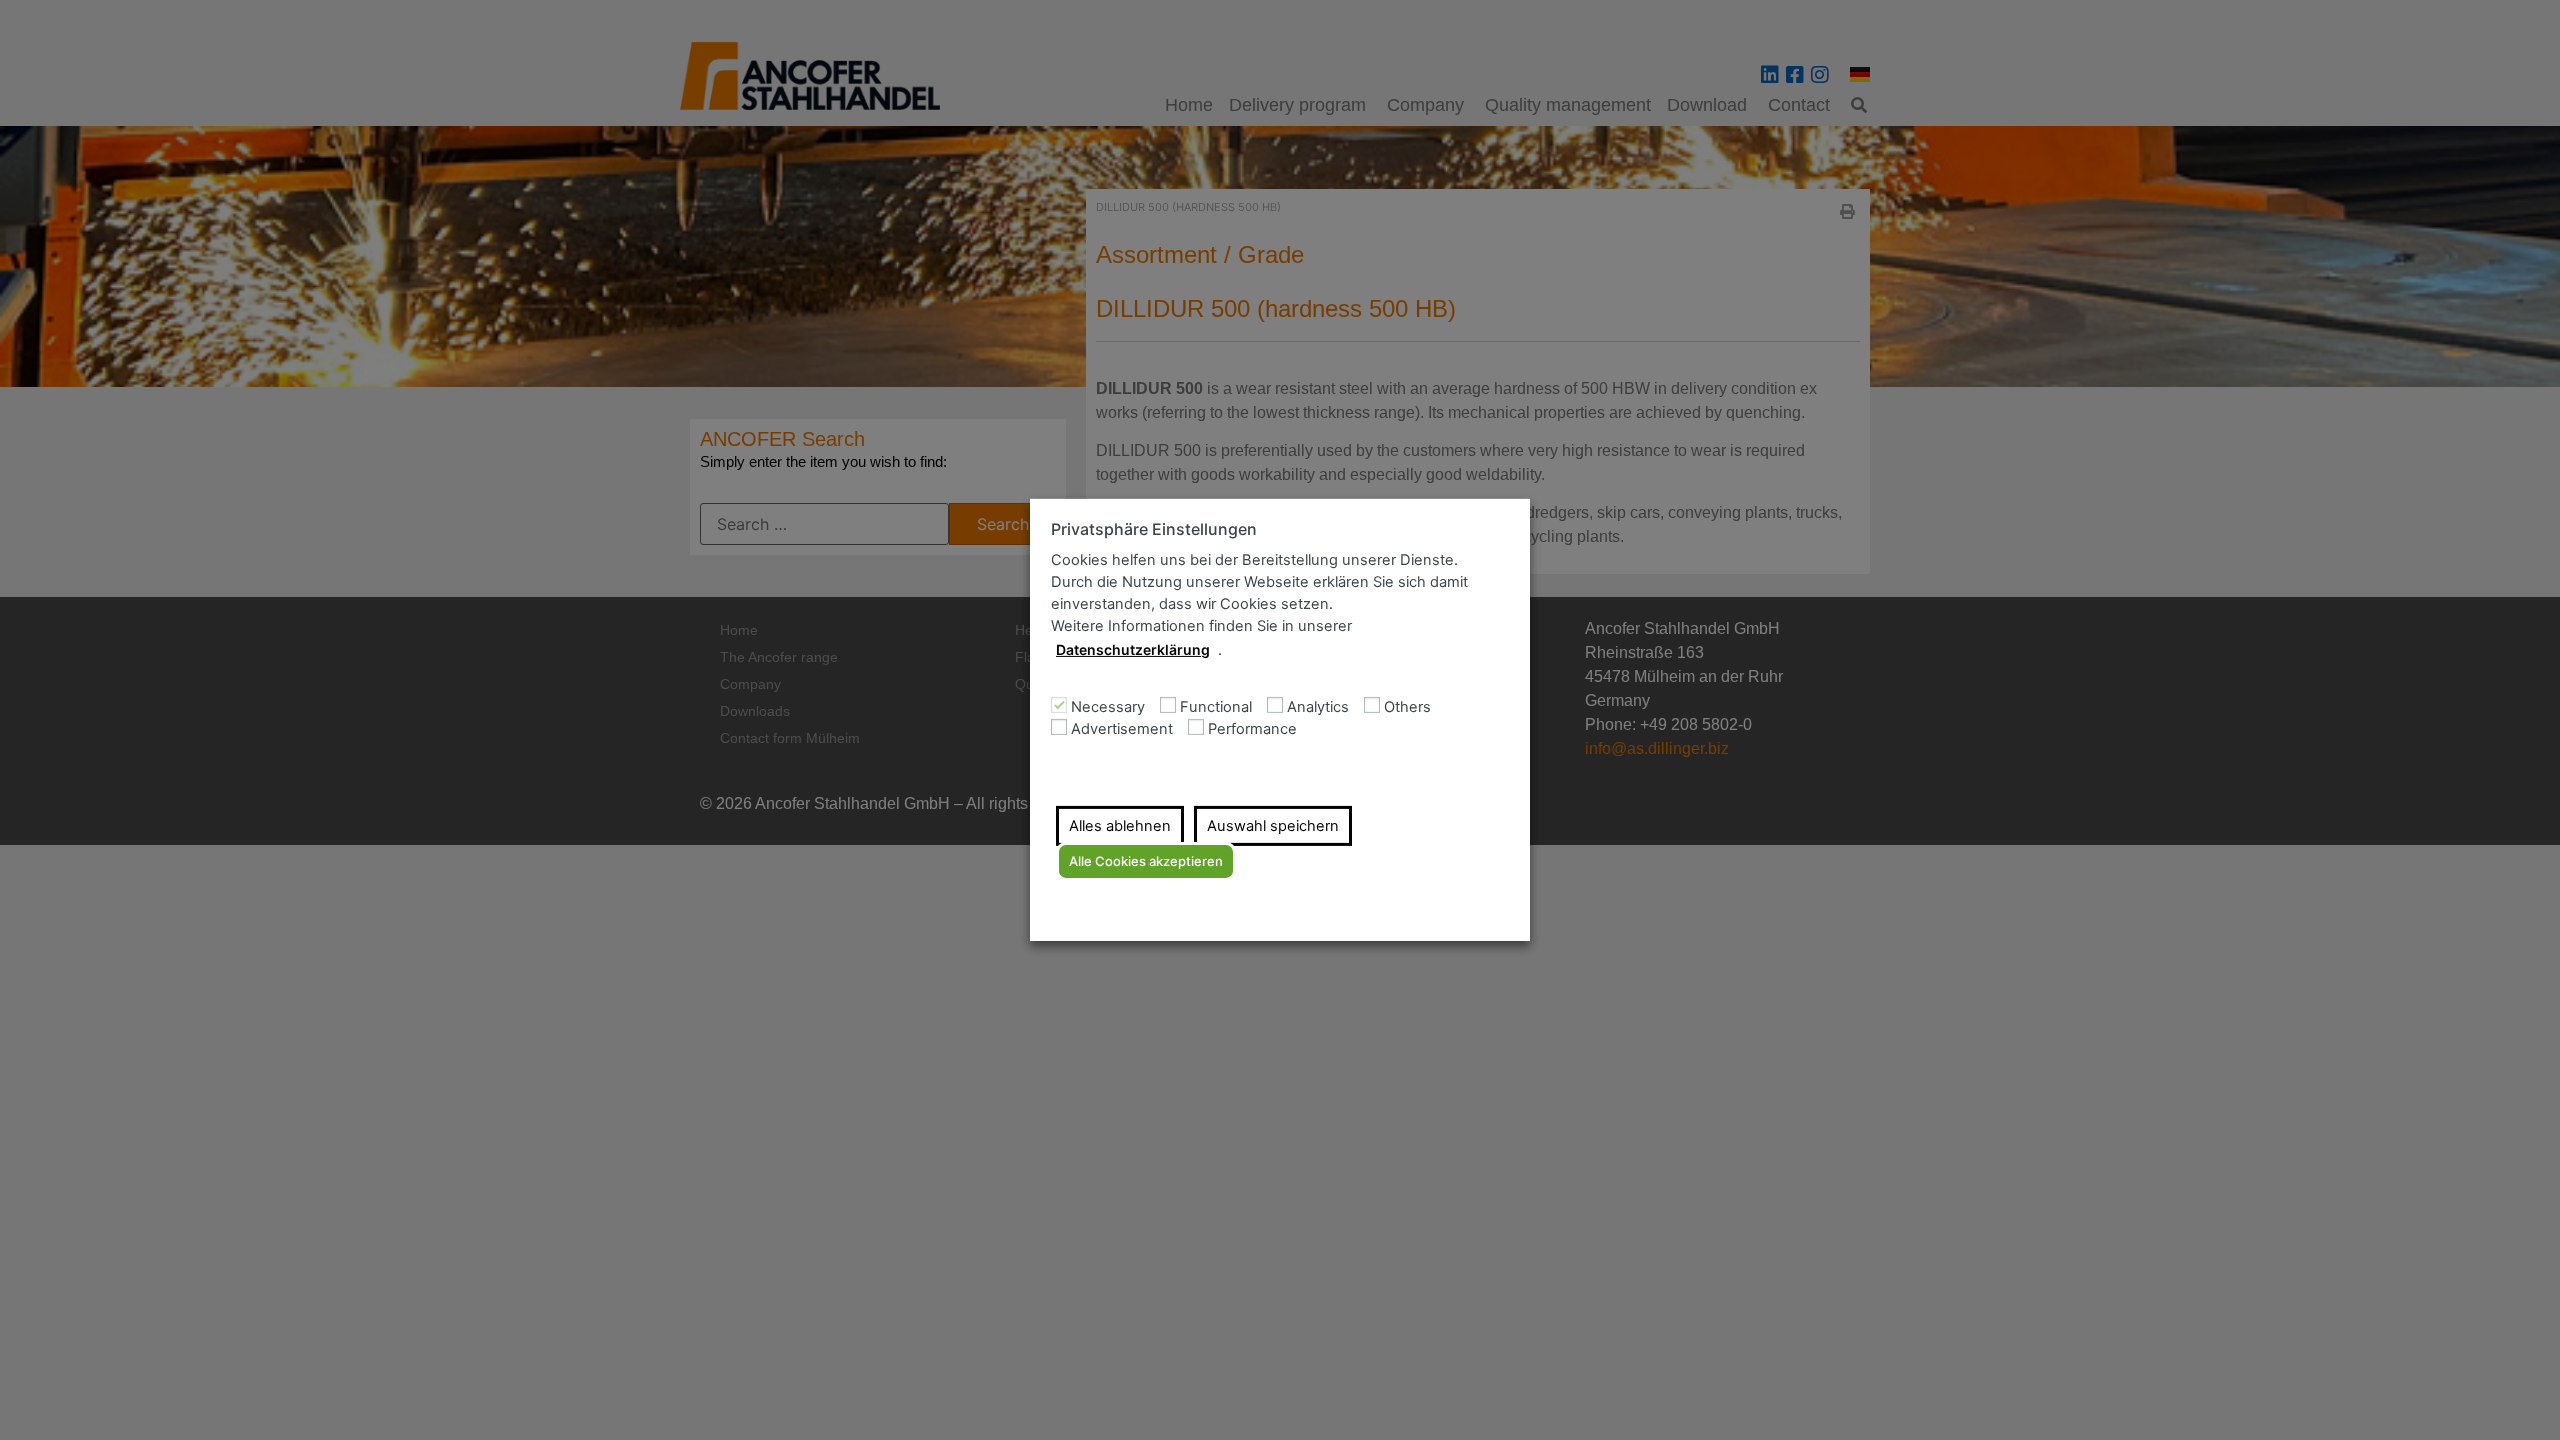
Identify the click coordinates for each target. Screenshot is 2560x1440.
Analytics (1318, 707)
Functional (1216, 707)
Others (1407, 707)
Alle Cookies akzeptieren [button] (1146, 861)
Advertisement (1122, 729)
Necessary (1108, 707)
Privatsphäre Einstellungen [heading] (1154, 529)
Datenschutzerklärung (1133, 649)
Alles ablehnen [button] (1120, 826)
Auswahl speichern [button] (1273, 826)
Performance (1252, 729)
